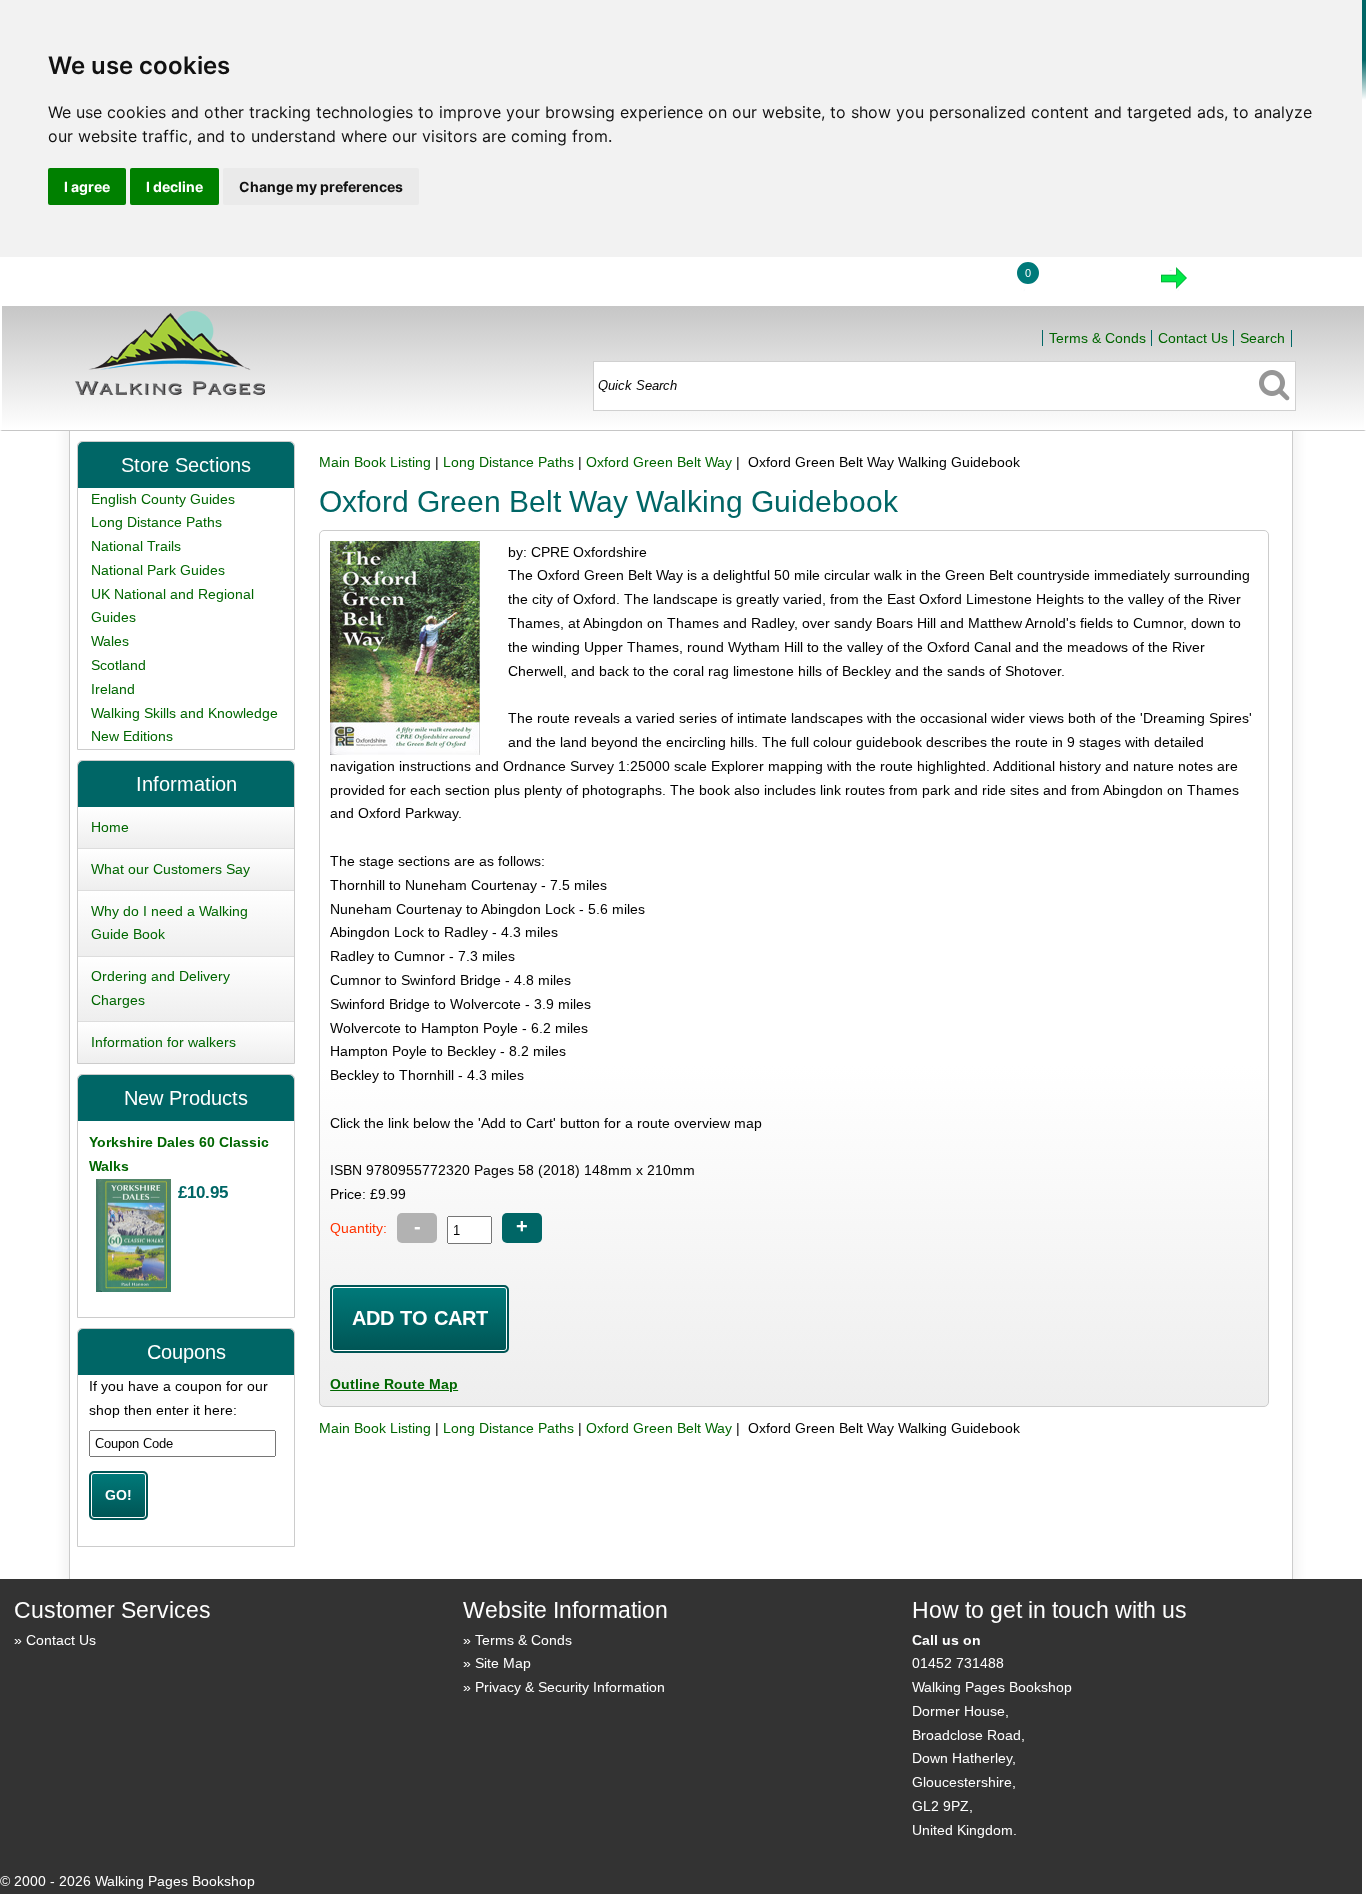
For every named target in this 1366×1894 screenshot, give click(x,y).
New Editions (132, 736)
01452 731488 (958, 1663)
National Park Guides (158, 570)
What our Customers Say (170, 869)
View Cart (1089, 284)
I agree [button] (87, 186)
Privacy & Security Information (570, 1687)
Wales (110, 641)
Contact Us (1193, 338)
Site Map (503, 1663)
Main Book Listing (375, 462)
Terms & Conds (1097, 338)
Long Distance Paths (508, 462)
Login (951, 284)
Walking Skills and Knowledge (184, 713)
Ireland (113, 689)
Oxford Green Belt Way (659, 462)
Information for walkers (163, 1042)
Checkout (1241, 284)
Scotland (118, 665)
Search (1262, 338)
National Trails (136, 546)
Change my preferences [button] (321, 186)
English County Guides (163, 499)
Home (858, 284)
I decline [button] (174, 186)
